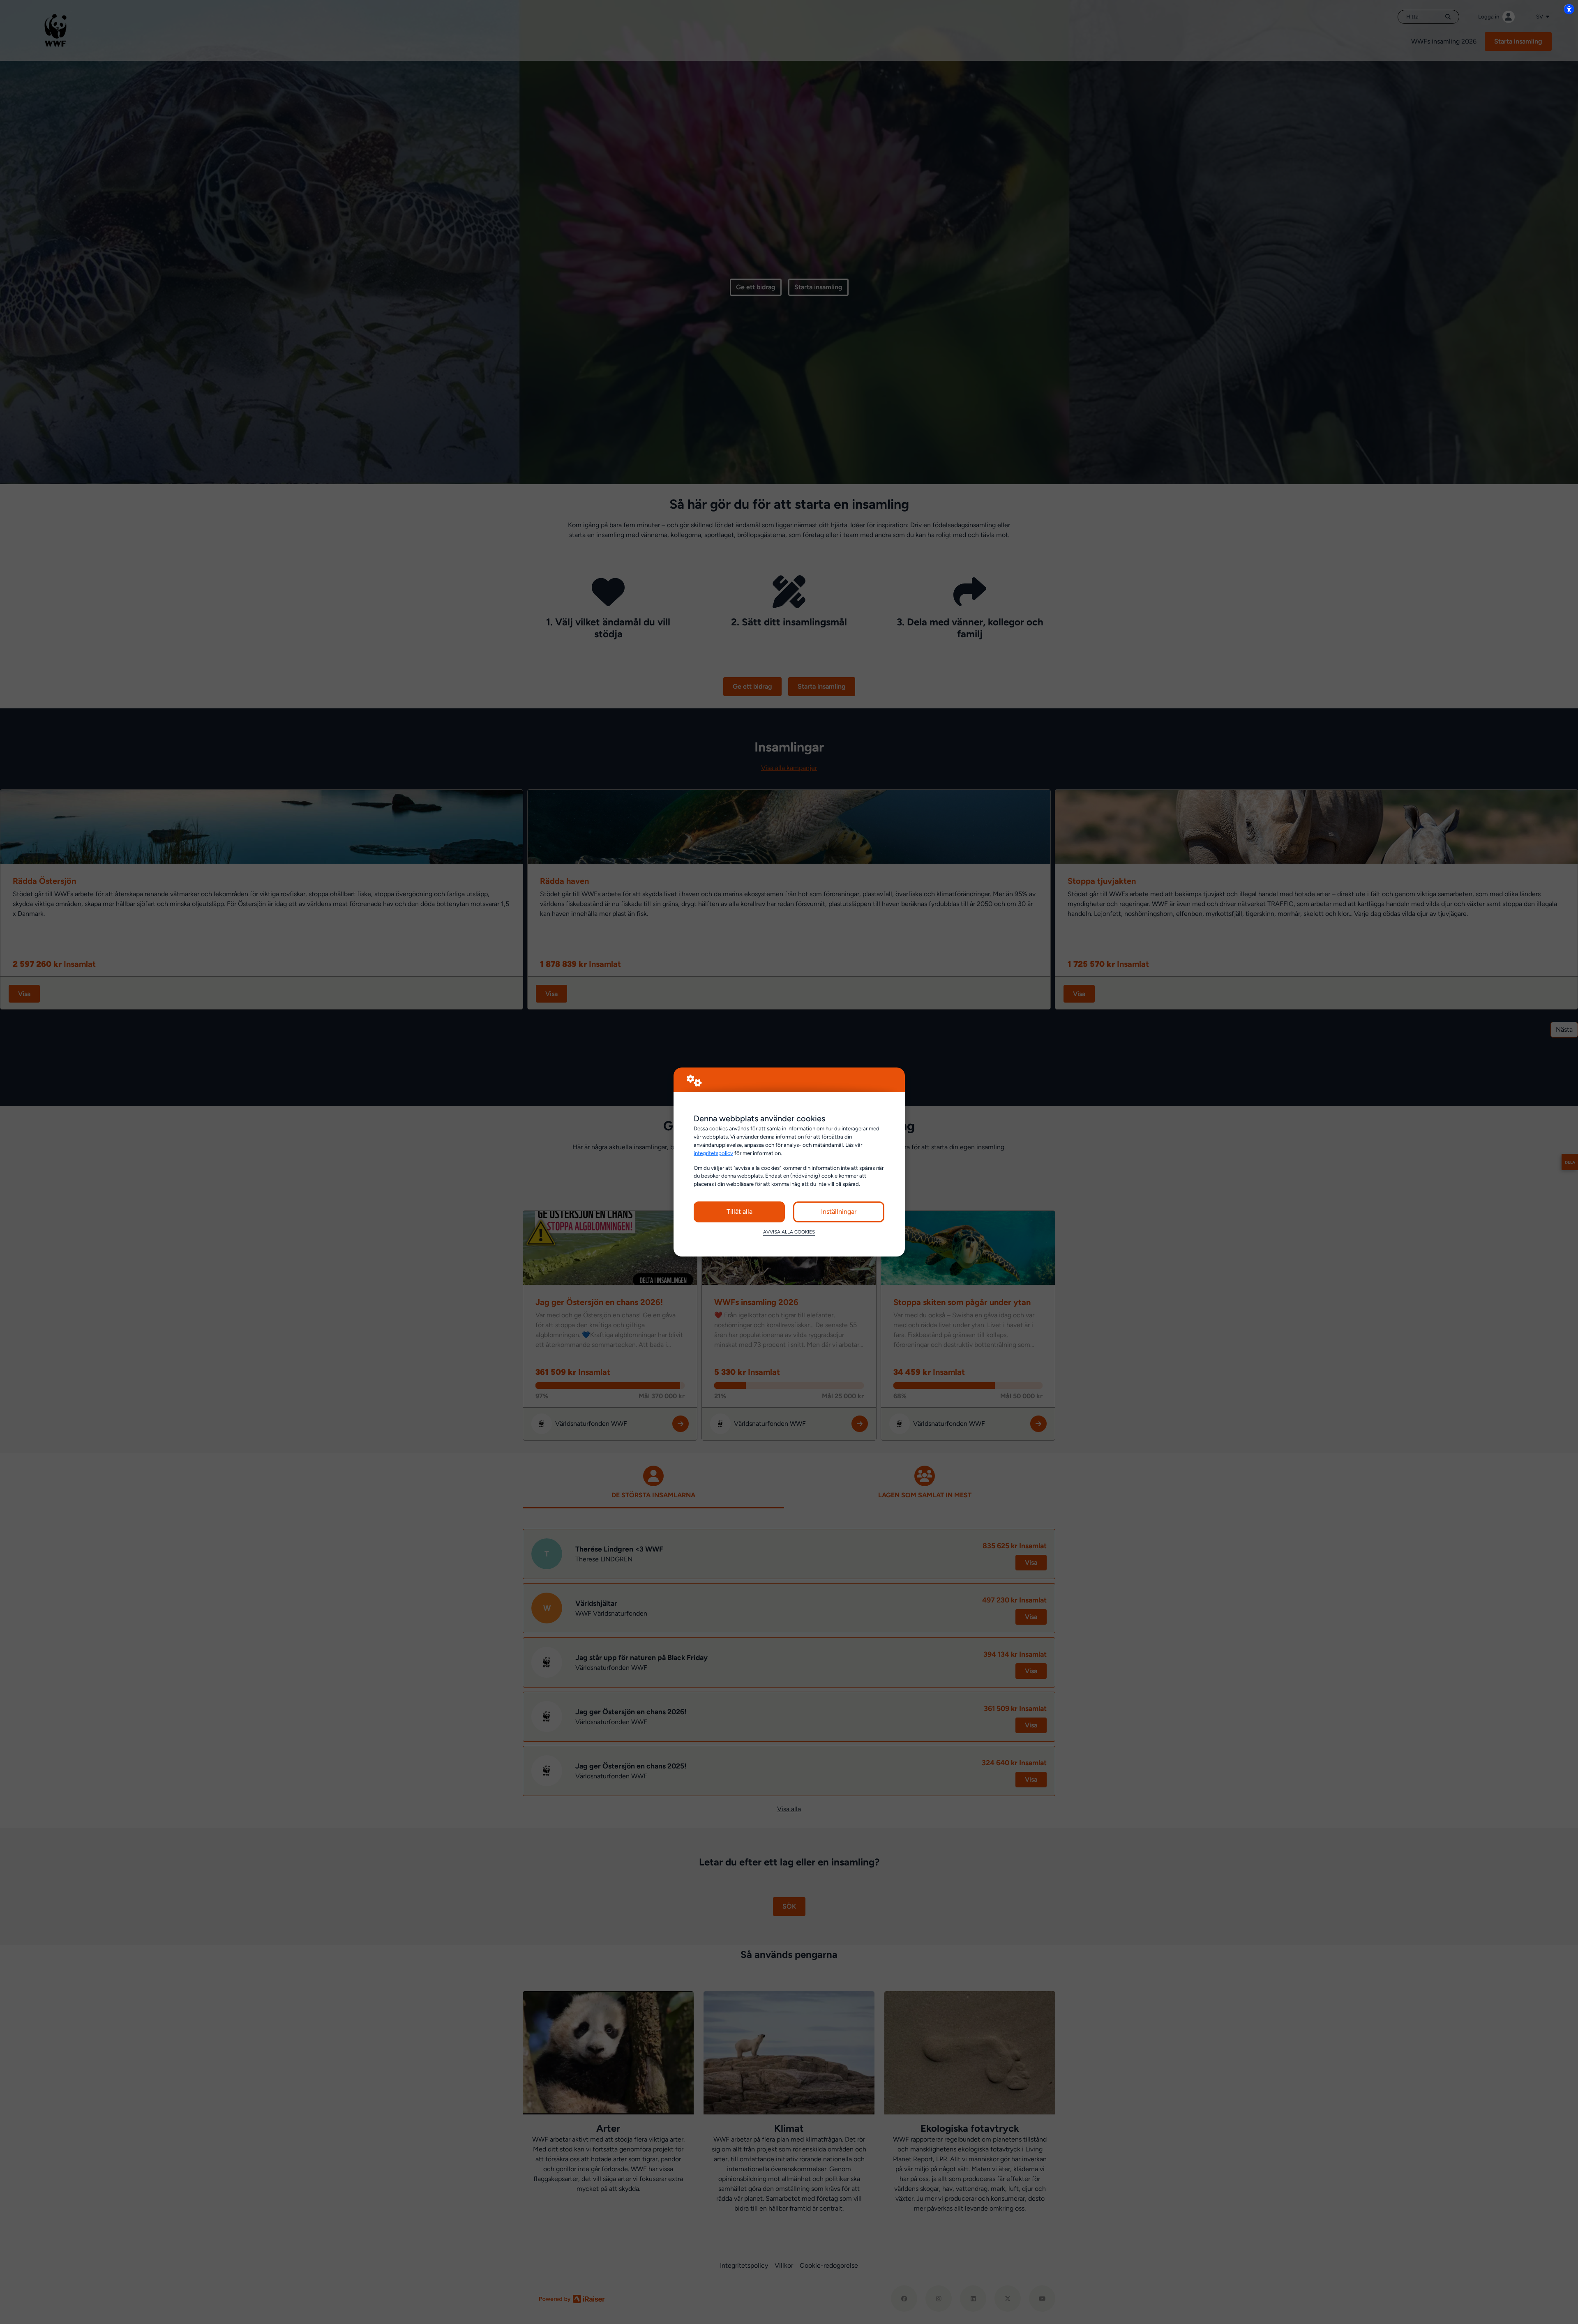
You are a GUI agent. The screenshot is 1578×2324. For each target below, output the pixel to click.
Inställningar (839, 1212)
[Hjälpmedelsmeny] (1569, 9)
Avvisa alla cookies (789, 1232)
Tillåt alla (739, 1212)
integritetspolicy (713, 1153)
